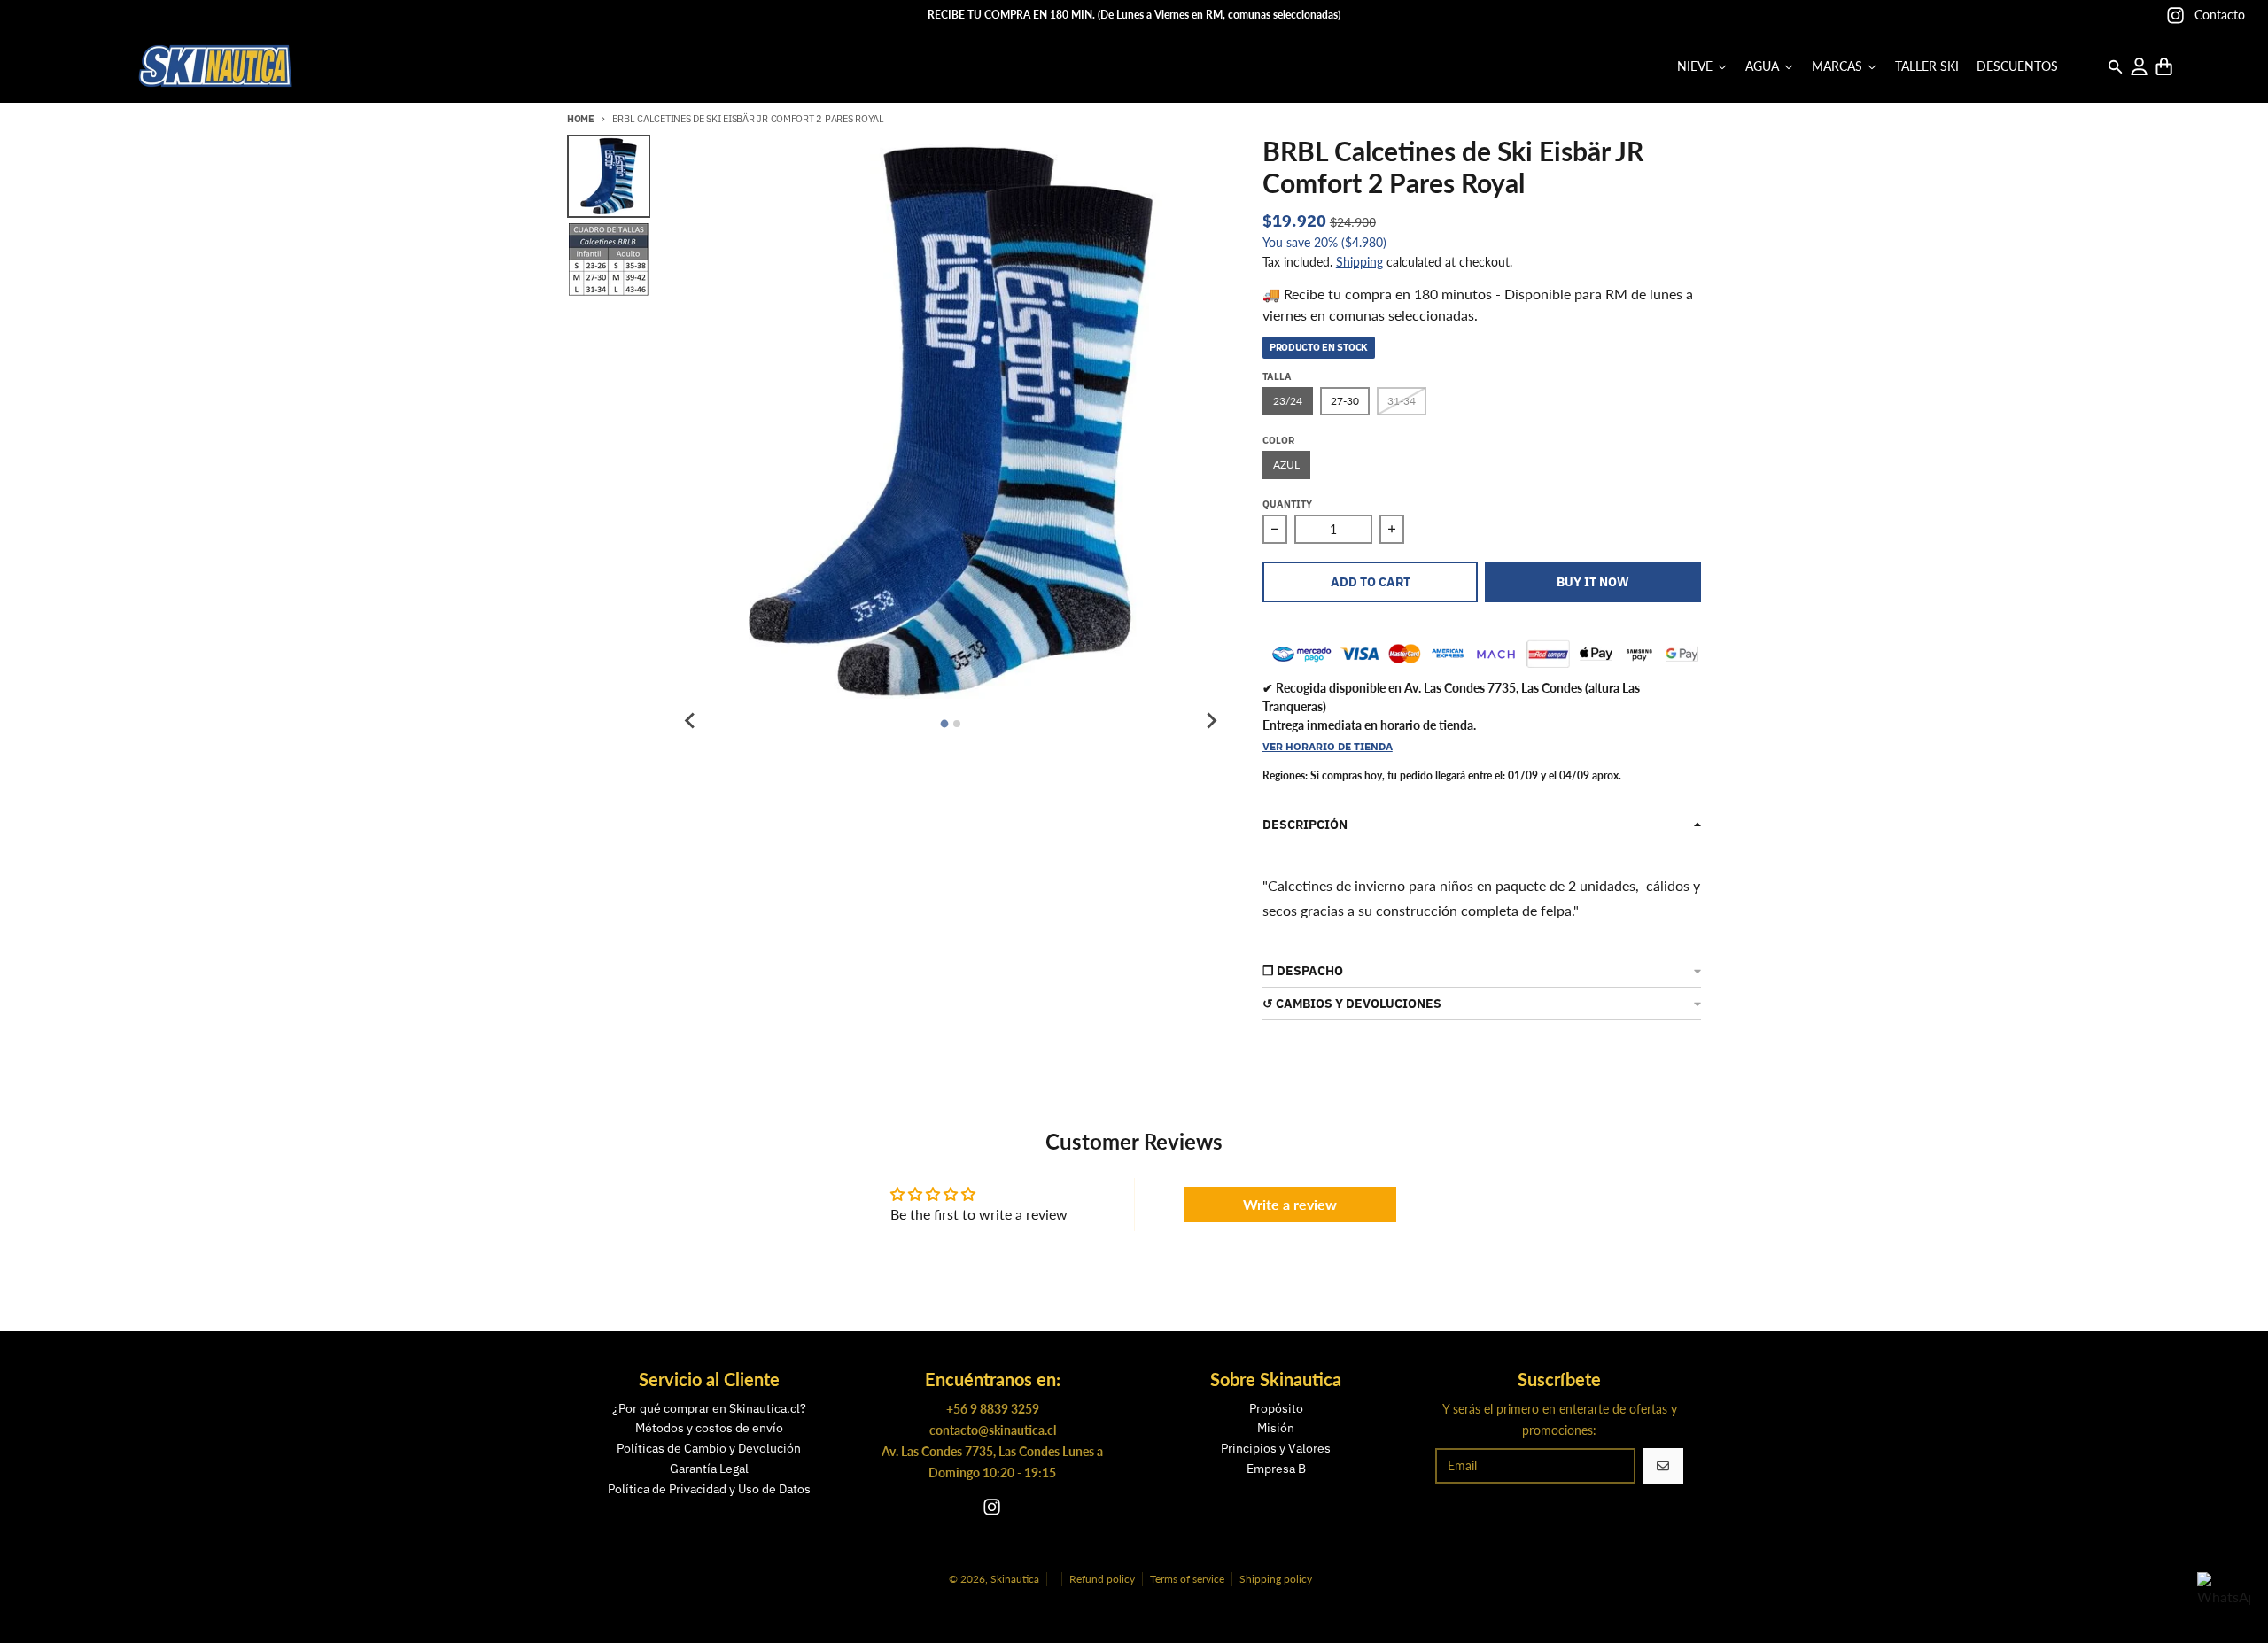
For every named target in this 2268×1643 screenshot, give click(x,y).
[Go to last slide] (690, 721)
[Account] (2139, 67)
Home (581, 119)
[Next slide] (1211, 721)
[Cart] (2164, 67)
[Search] (2115, 67)
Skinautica (1015, 1579)
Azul (1286, 465)
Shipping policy (1276, 1579)
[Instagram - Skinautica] (2175, 15)
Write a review (1290, 1204)
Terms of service (1187, 1579)
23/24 (1288, 401)
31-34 (1402, 401)
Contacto (2220, 15)
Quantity (1287, 504)
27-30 (1345, 401)
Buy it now (1593, 582)
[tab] (945, 724)
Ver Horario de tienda (1328, 746)
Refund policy (1102, 1579)
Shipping (1359, 262)
